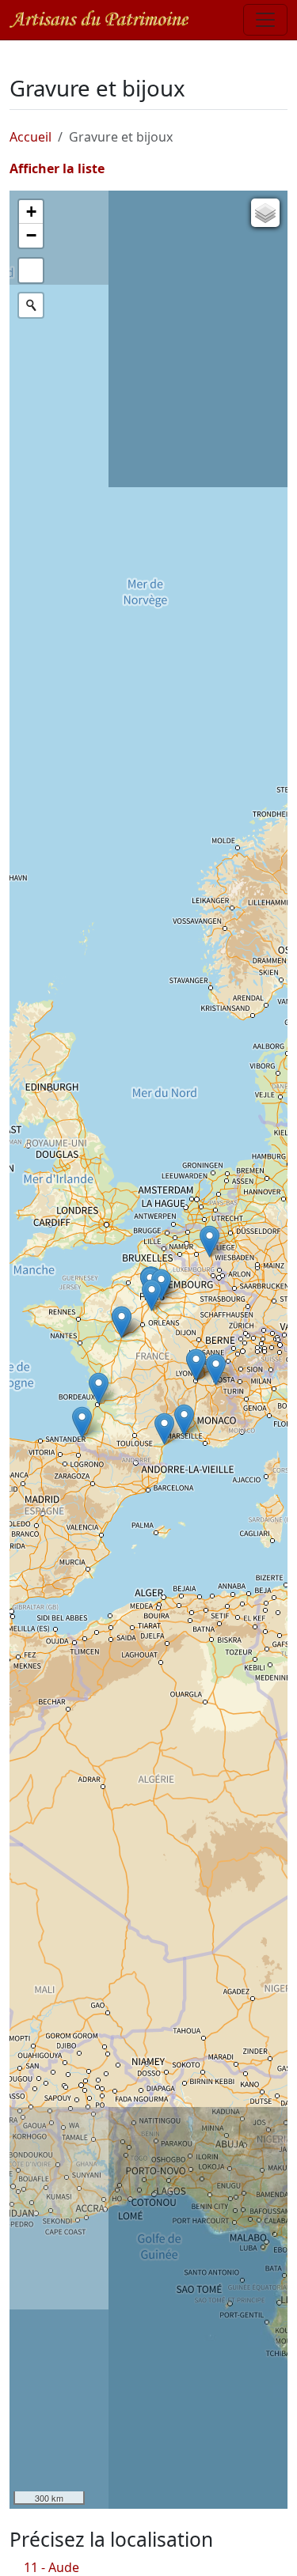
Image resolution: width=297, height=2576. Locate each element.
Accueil (30, 137)
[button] (216, 1369)
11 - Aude (51, 2567)
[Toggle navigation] (265, 20)
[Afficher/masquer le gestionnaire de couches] (265, 213)
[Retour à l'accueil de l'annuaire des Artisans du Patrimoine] (99, 19)
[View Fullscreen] (31, 270)
